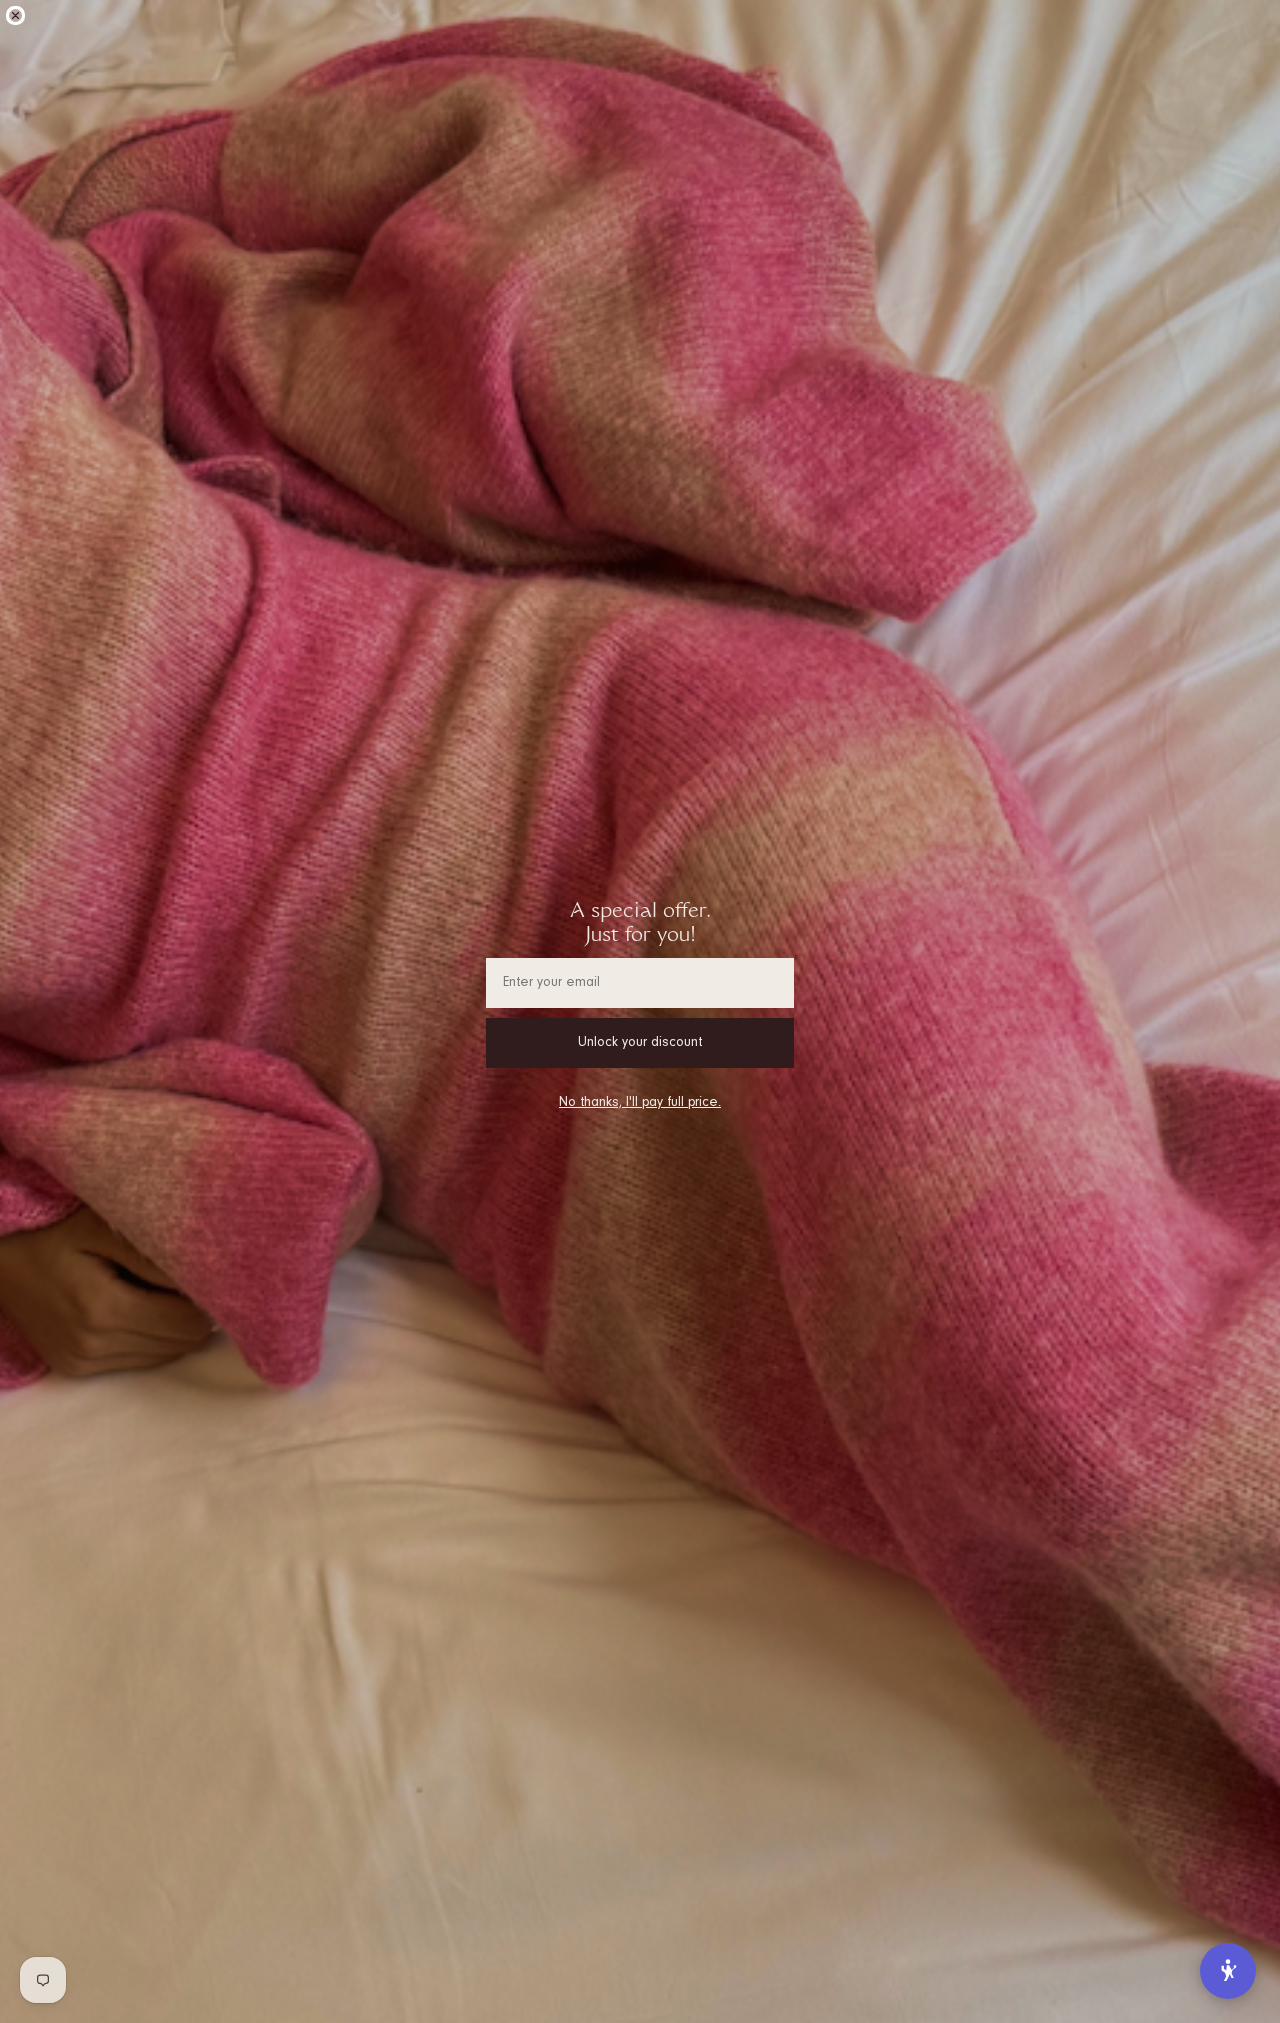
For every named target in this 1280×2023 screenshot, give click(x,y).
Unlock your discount (640, 1043)
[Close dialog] (15, 15)
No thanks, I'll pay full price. (640, 1103)
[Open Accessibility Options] (1228, 1971)
